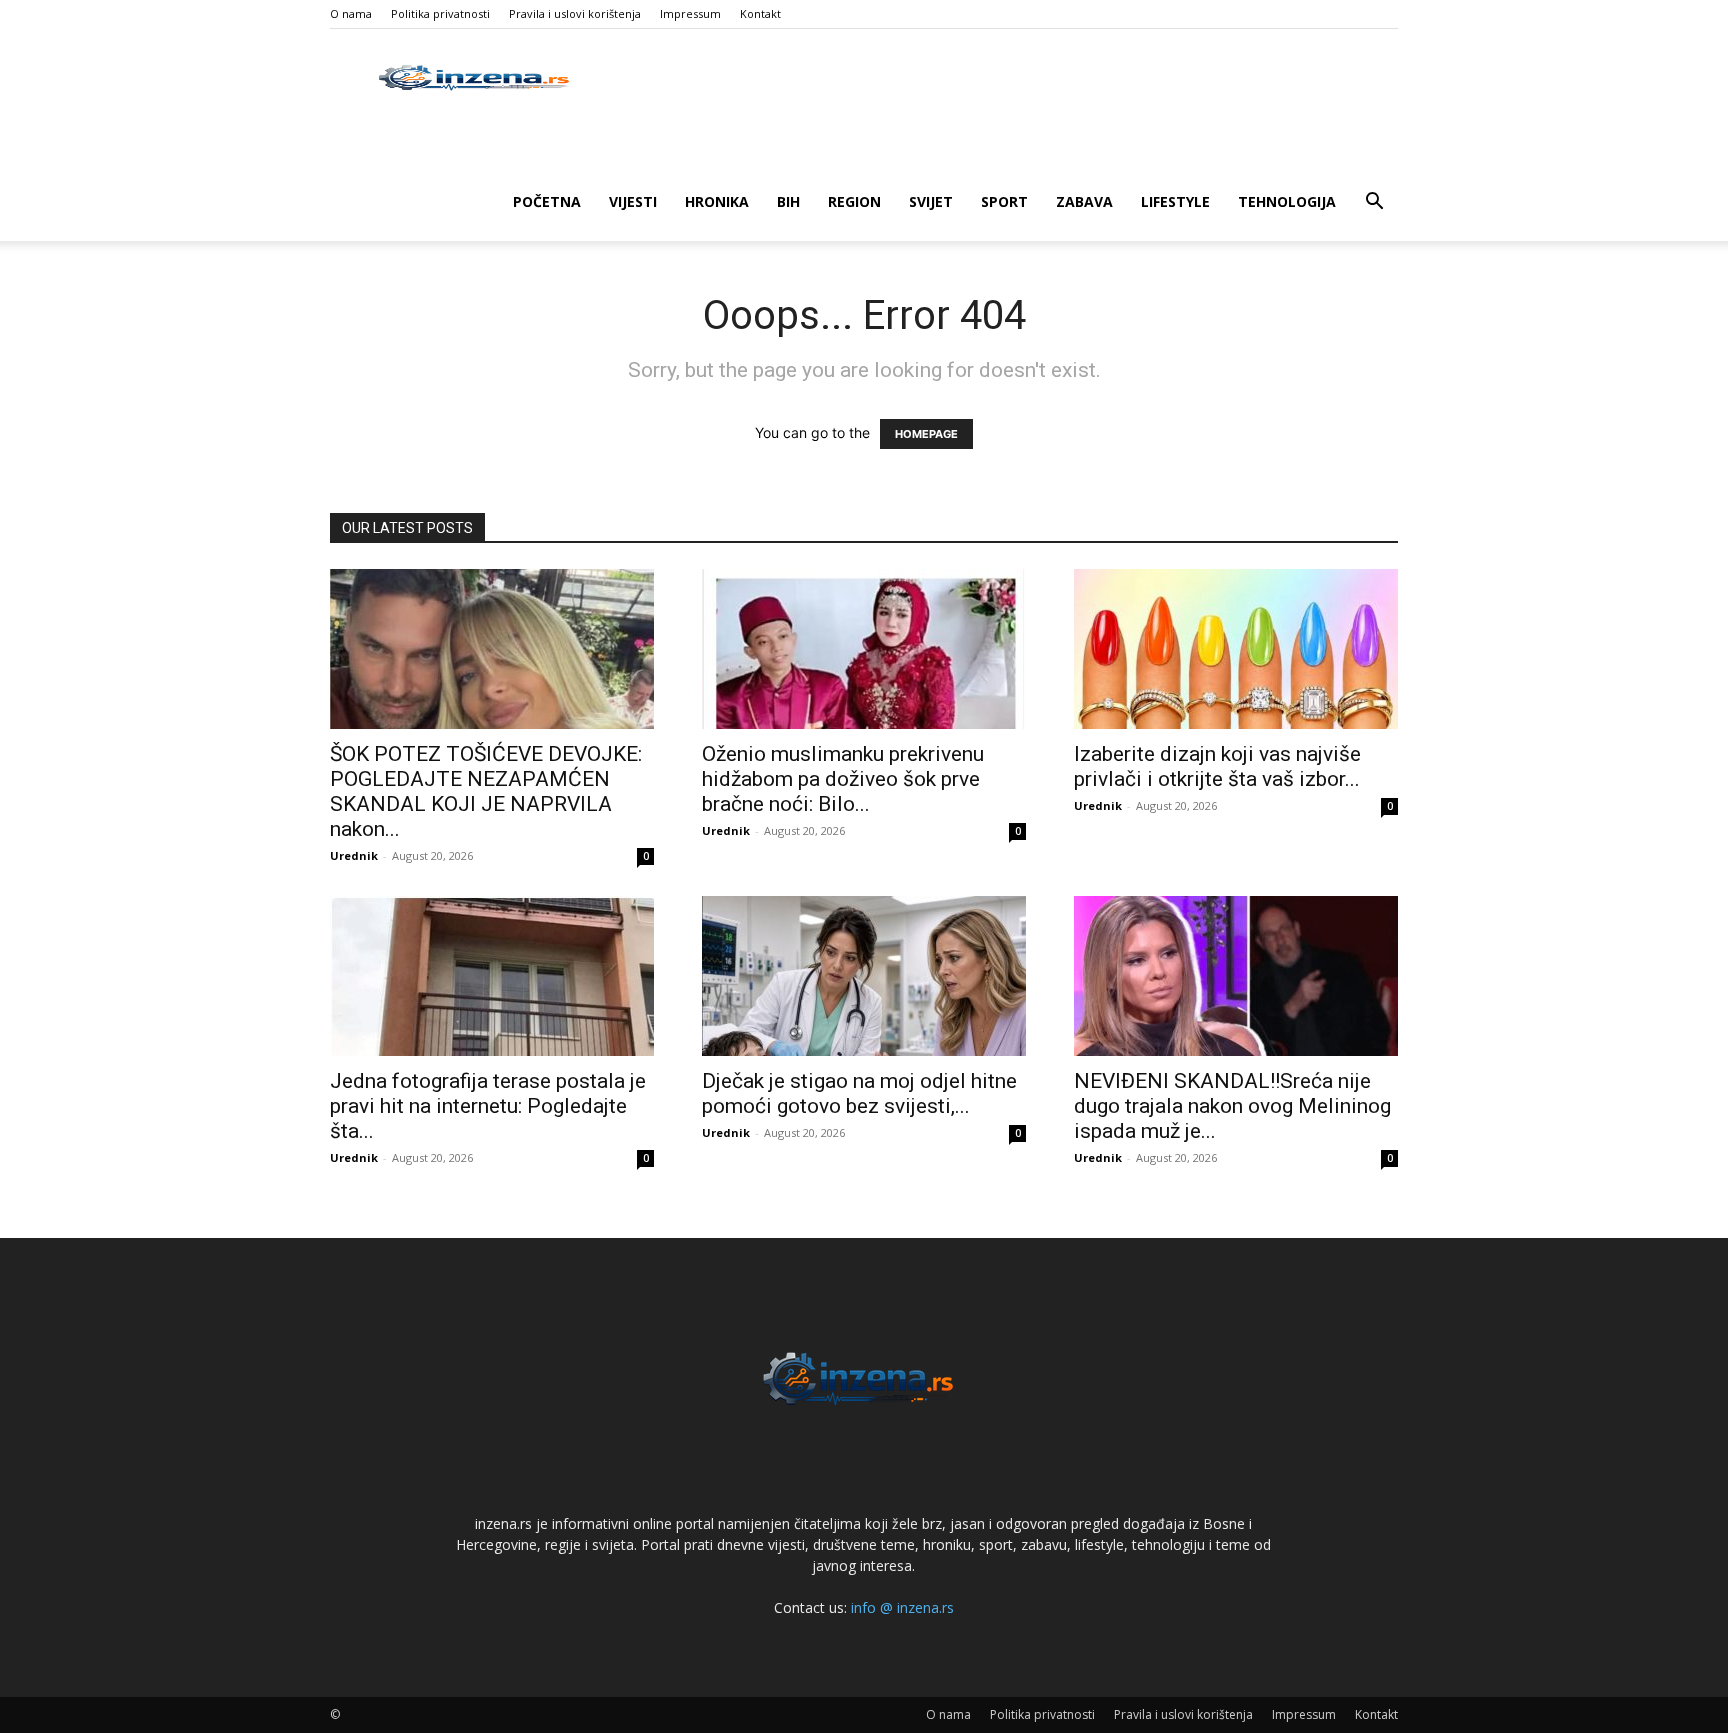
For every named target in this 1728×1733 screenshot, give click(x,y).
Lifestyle (1175, 201)
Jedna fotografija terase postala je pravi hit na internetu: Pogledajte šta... (488, 1106)
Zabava (1084, 201)
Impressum (690, 13)
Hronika (717, 201)
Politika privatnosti (440, 13)
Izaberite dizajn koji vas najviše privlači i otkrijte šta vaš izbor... (1217, 766)
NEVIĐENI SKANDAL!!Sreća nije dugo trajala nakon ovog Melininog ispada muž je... (1232, 1106)
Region (854, 201)
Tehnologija (1287, 201)
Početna (547, 201)
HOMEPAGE (926, 434)
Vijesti (633, 201)
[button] (1374, 203)
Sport (1004, 201)
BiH (788, 201)
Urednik (354, 855)
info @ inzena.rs (902, 1607)
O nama (351, 13)
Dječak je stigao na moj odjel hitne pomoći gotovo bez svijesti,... (859, 1093)
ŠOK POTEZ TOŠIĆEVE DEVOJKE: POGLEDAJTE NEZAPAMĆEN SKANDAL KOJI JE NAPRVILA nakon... (486, 791)
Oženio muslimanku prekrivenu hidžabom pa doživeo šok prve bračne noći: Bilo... (843, 779)
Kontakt (760, 13)
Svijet (931, 201)
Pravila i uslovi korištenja (575, 13)
